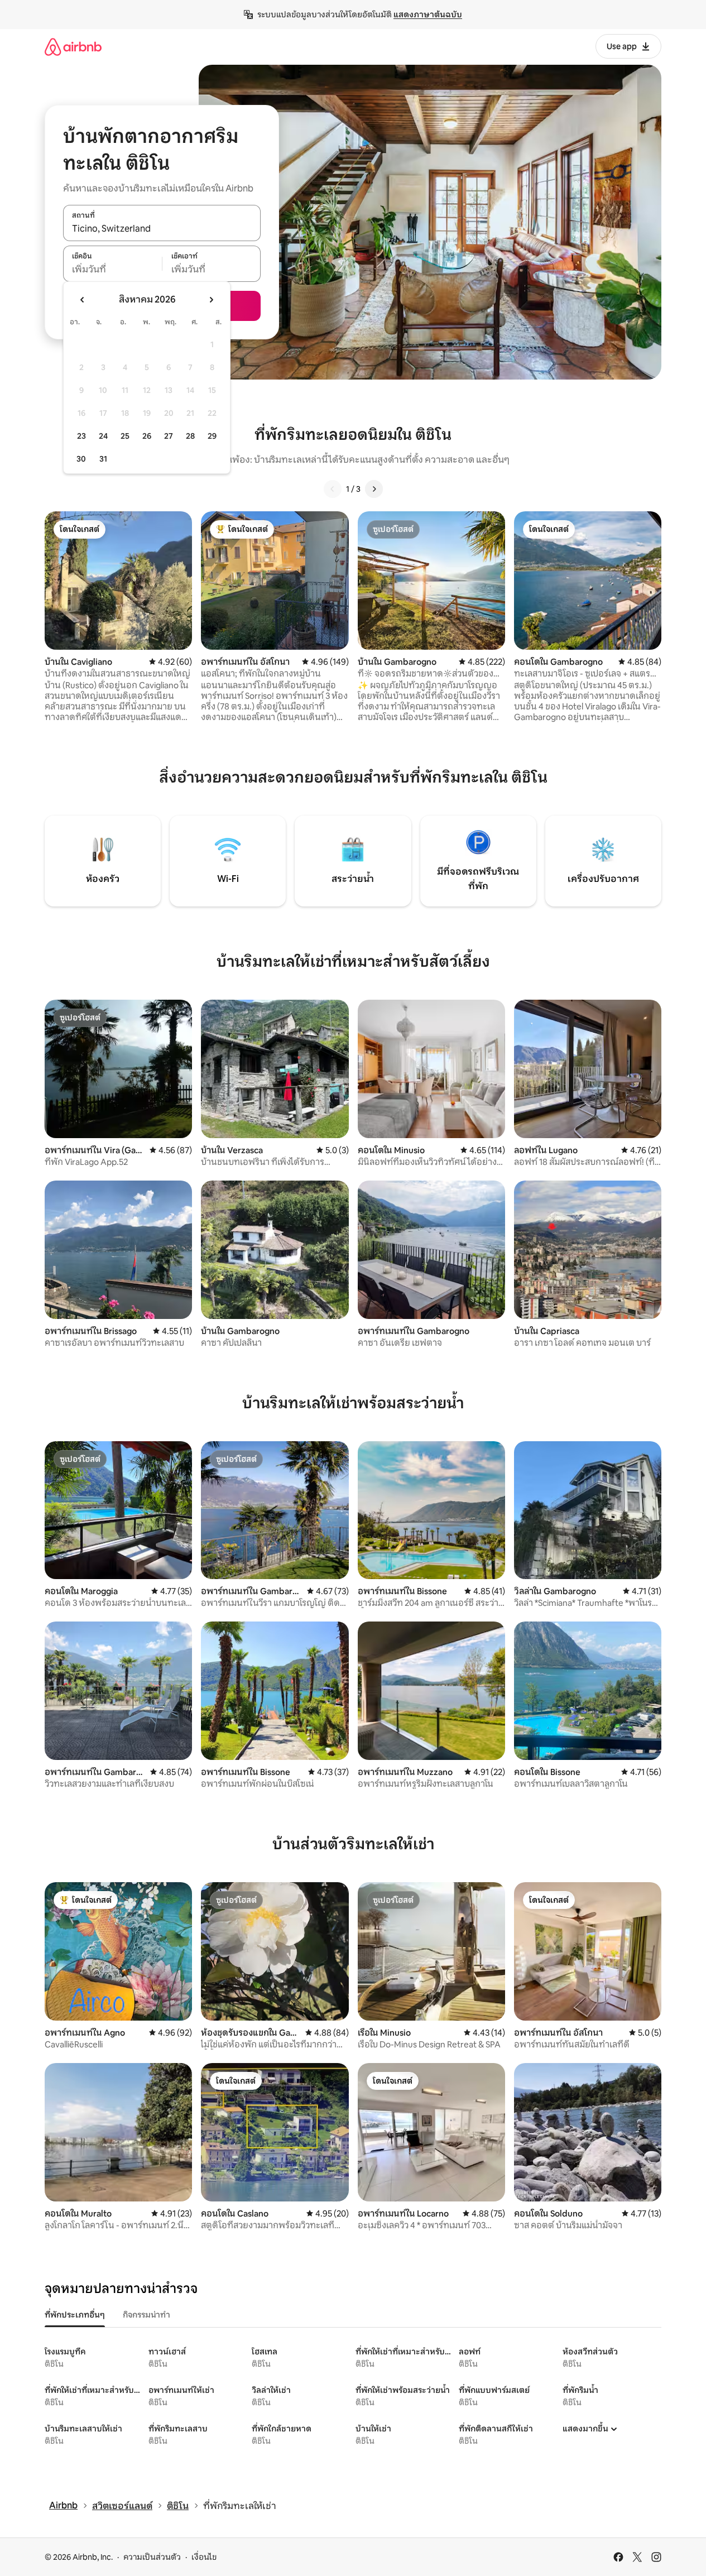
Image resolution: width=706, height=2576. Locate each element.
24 (103, 436)
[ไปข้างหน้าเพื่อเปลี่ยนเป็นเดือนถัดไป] (211, 300)
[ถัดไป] (374, 489)
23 (81, 436)
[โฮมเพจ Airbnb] (73, 47)
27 (169, 436)
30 (81, 459)
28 (190, 436)
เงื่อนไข (204, 2557)
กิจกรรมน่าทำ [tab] (147, 2315)
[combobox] (162, 229)
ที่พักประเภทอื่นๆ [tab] (75, 2315)
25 (125, 436)
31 (103, 459)
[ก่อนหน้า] (333, 489)
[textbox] (112, 270)
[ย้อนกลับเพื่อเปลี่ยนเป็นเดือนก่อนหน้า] (83, 300)
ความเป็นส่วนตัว (152, 2557)
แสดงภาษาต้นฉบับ (428, 15)
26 (147, 436)
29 (212, 436)
